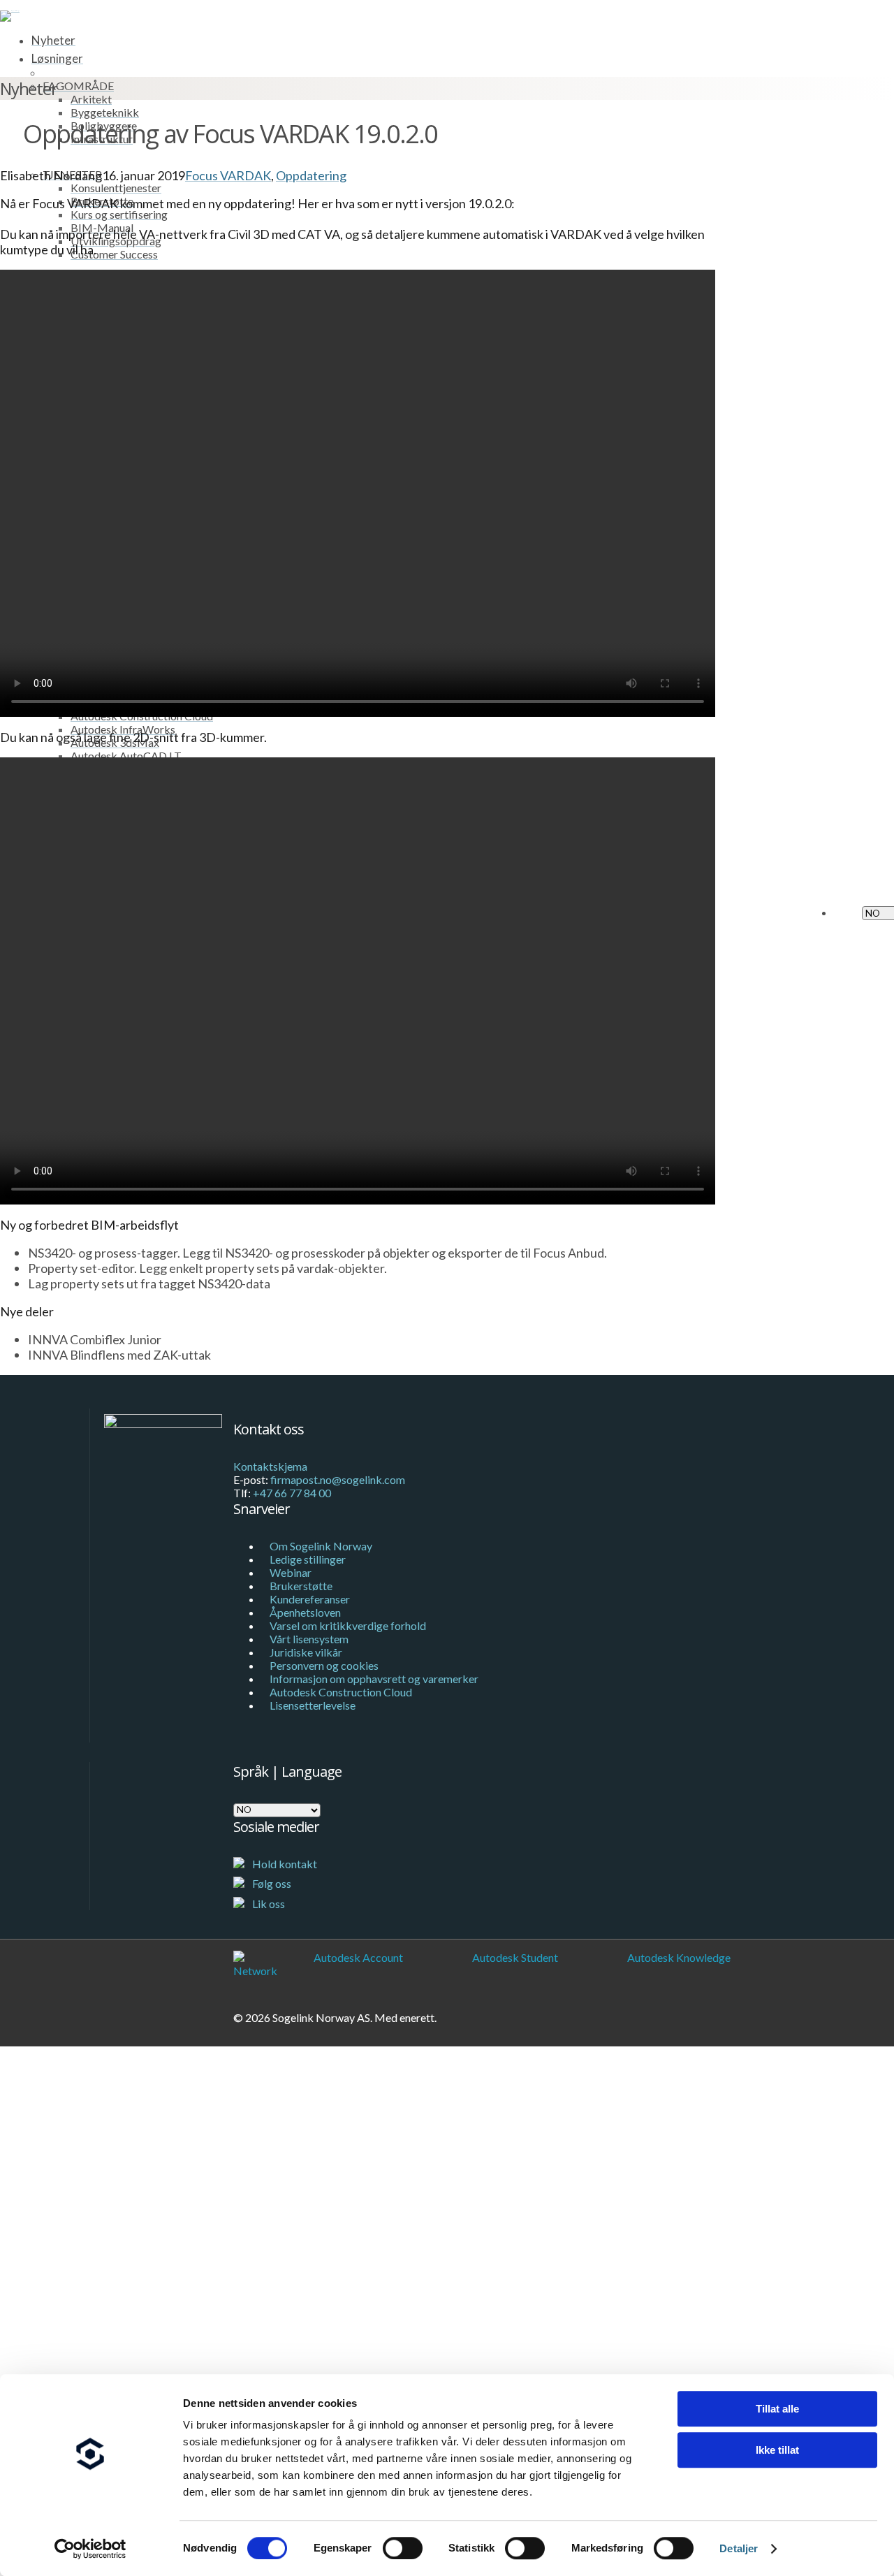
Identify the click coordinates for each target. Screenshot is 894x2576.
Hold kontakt (284, 1864)
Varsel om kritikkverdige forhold (348, 1625)
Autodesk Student (515, 1957)
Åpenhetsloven (305, 1612)
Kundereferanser (310, 1599)
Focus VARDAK (228, 175)
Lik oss (268, 1904)
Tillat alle (777, 2409)
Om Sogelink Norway (321, 1546)
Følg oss (271, 1883)
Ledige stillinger (308, 1559)
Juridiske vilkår (306, 1652)
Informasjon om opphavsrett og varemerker (374, 1679)
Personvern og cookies (324, 1665)
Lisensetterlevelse (313, 1705)
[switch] (403, 2548)
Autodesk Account (358, 1957)
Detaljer (739, 2548)
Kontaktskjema (270, 1466)
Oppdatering (311, 175)
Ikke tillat (777, 2450)
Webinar (291, 1572)
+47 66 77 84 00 (292, 1493)
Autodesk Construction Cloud (341, 1692)
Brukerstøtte (301, 1586)
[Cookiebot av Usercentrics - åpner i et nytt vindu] (90, 2549)
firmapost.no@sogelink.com (338, 1479)
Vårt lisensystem (309, 1639)
